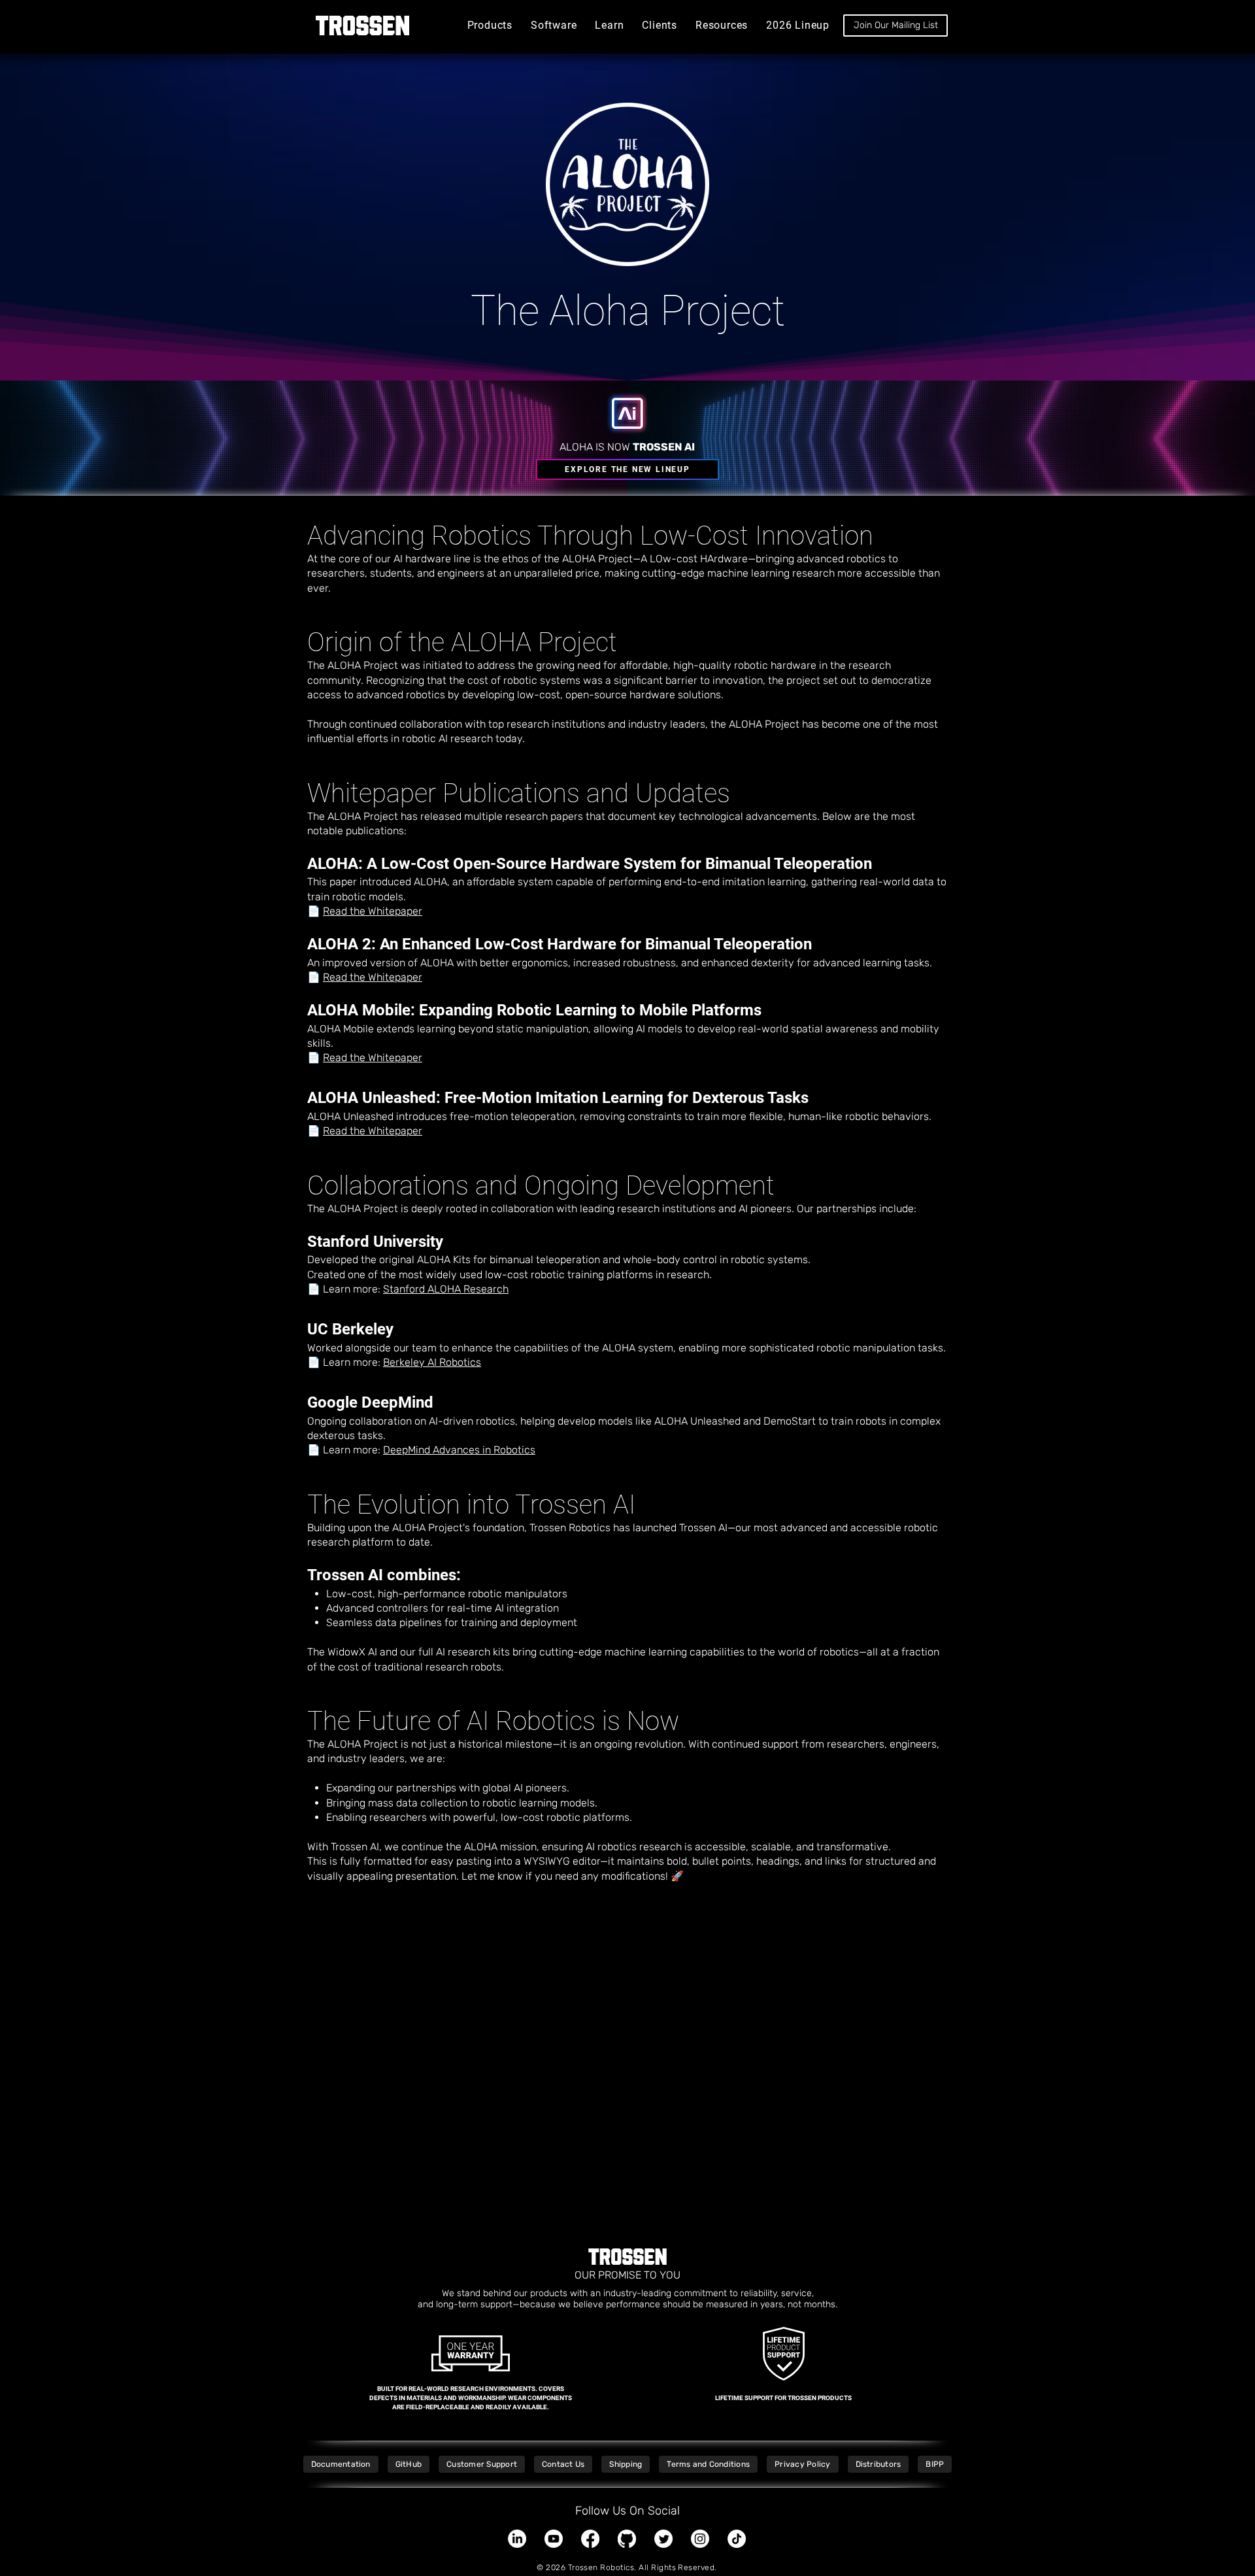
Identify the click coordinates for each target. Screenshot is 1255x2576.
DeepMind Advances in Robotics (459, 1450)
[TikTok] (737, 2539)
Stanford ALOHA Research (446, 1289)
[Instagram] (700, 2539)
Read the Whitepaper (373, 911)
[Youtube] (554, 2539)
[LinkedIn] (517, 2539)
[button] (490, 25)
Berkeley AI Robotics (432, 1362)
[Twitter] (663, 2539)
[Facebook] (590, 2539)
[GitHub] (627, 2539)
